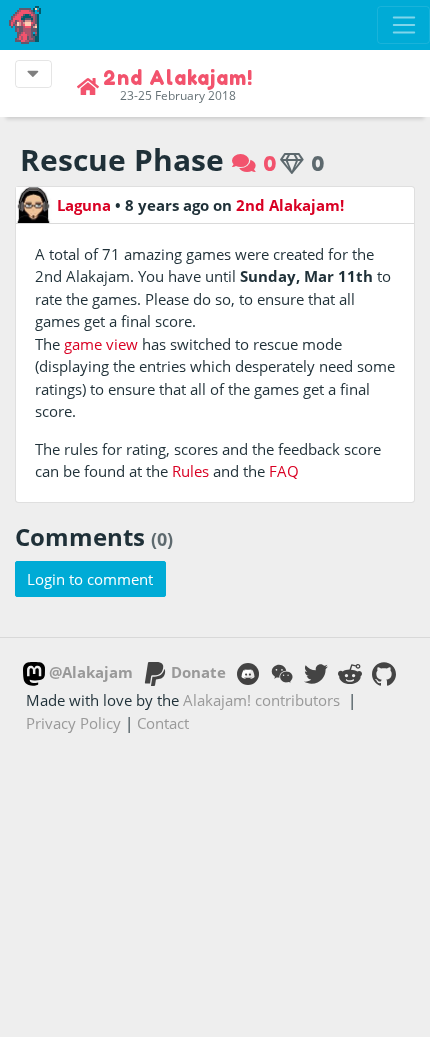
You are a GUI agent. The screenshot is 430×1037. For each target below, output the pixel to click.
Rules (190, 471)
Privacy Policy (73, 723)
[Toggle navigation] (403, 25)
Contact (163, 723)
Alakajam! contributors (261, 700)
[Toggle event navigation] (33, 74)
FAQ (284, 471)
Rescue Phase (122, 159)
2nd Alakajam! (290, 205)
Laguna (84, 205)
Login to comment (90, 579)
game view (101, 344)
